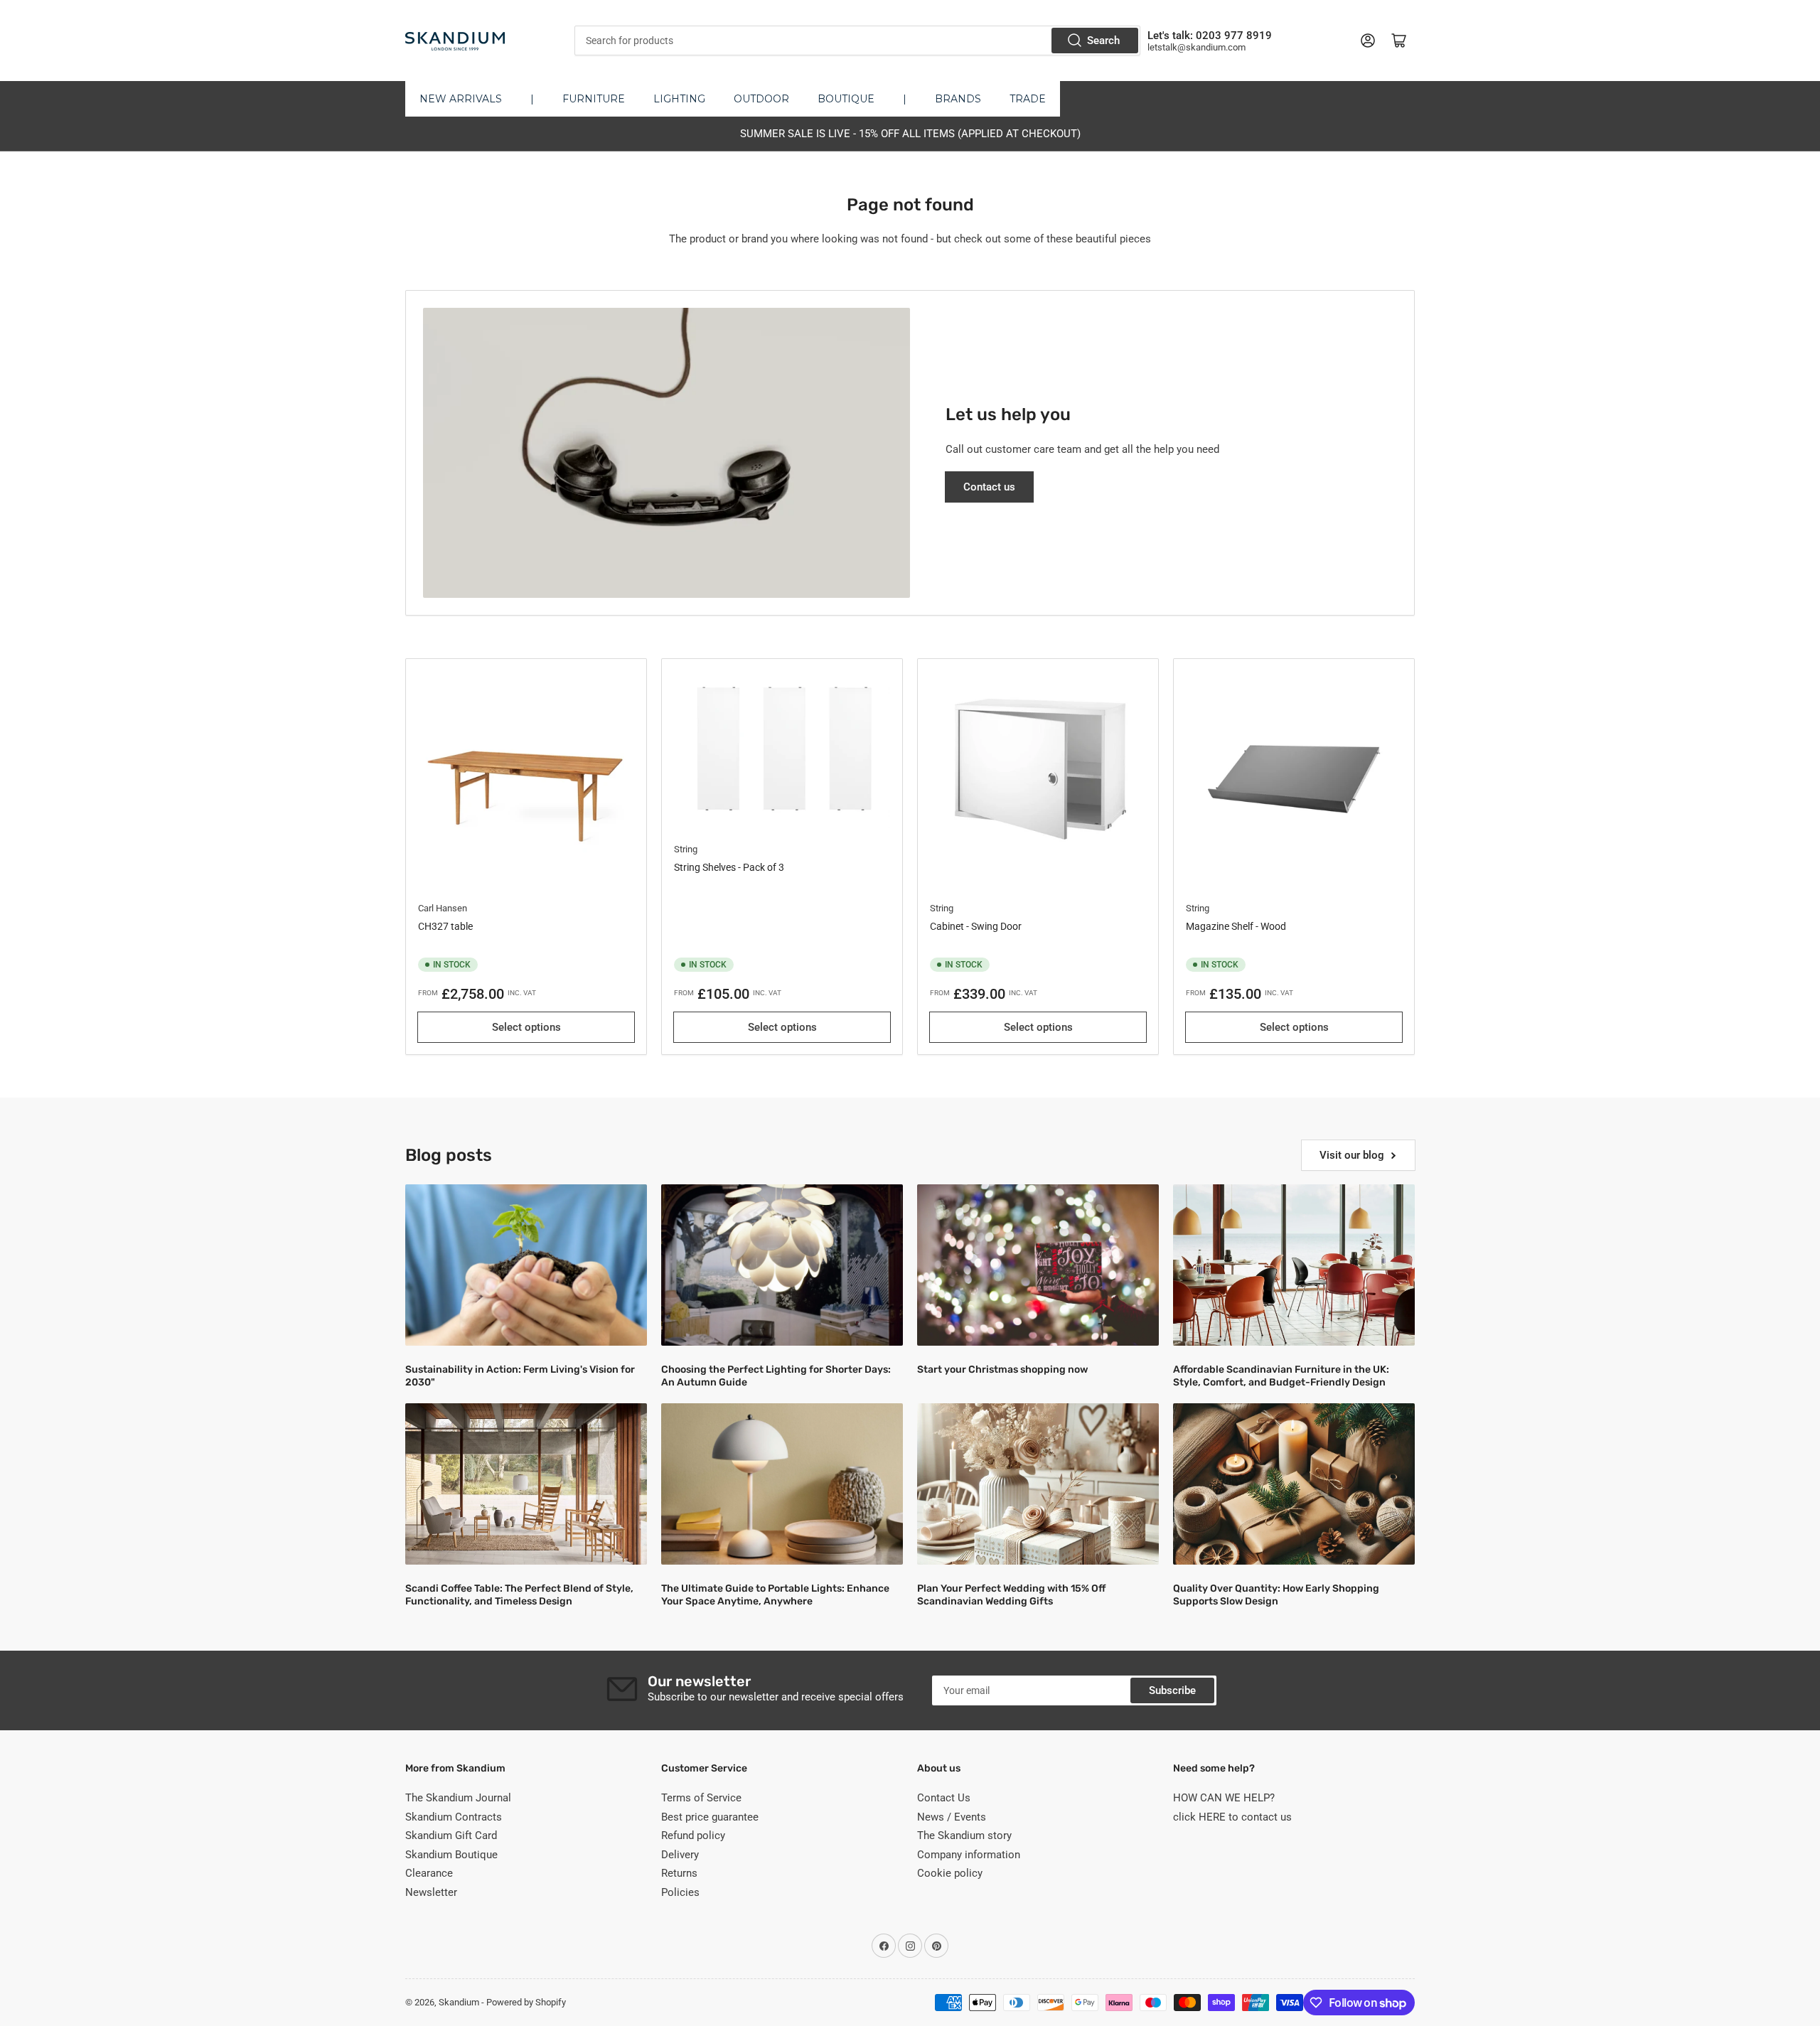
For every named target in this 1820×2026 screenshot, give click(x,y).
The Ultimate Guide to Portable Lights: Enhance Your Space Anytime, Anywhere (775, 1595)
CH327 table (445, 926)
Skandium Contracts (454, 1817)
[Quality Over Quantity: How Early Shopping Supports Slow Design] (1294, 1484)
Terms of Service (701, 1798)
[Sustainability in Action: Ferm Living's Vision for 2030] (526, 1265)
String (686, 849)
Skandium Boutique (451, 1855)
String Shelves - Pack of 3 (729, 867)
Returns (679, 1873)
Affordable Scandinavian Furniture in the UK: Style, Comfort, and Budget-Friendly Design (1281, 1376)
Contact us (989, 487)
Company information (969, 1855)
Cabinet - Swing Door (976, 926)
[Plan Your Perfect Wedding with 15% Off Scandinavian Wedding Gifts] (1038, 1484)
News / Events (952, 1817)
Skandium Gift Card (451, 1835)
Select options (526, 1027)
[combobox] (857, 41)
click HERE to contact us (1232, 1817)
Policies (680, 1892)
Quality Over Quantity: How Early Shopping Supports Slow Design (1276, 1595)
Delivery (680, 1855)
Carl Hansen (443, 908)
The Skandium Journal (458, 1798)
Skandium (459, 2002)
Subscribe (1172, 1690)
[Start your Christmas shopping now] (1038, 1265)
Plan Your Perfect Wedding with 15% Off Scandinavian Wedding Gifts (1011, 1595)
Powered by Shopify (526, 2002)
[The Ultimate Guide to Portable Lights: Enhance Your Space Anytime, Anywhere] (782, 1484)
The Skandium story (964, 1835)
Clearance (429, 1873)
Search (1103, 41)
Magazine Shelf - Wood (1236, 926)
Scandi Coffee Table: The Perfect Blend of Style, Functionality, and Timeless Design (519, 1595)
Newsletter (431, 1892)
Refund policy (693, 1835)
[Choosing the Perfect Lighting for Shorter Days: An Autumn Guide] (782, 1265)
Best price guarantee (710, 1817)
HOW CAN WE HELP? (1224, 1798)
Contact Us (944, 1798)
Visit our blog (1352, 1155)
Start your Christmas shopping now (1002, 1370)
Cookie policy (950, 1873)
